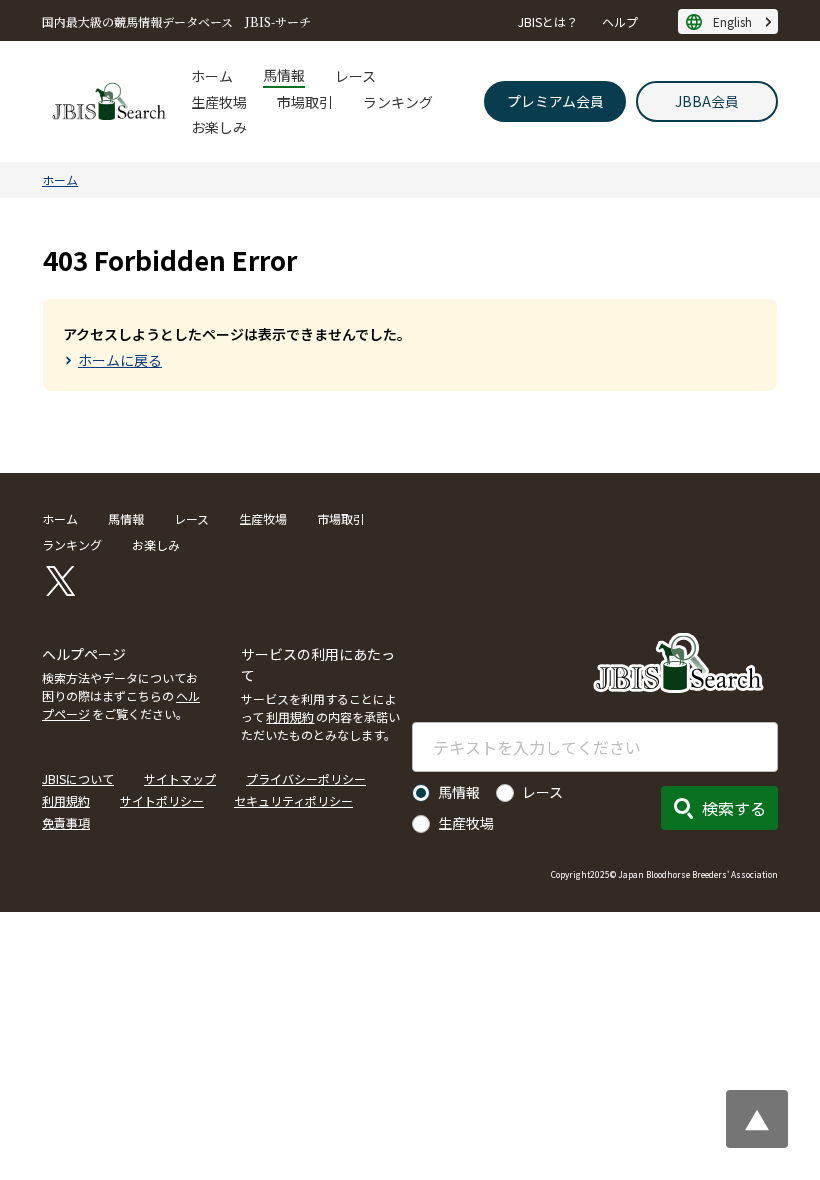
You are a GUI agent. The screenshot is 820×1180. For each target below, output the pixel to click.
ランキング (398, 102)
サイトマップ (180, 778)
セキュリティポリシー (293, 800)
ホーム (212, 76)
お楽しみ (219, 127)
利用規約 (290, 716)
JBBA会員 (707, 101)
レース (355, 76)
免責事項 (66, 822)
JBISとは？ (548, 21)
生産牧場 (219, 102)
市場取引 (305, 102)
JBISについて (78, 778)
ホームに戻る (120, 360)
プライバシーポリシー (306, 778)
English (732, 21)
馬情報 (284, 75)
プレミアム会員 (555, 101)
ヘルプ (620, 21)
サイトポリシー (162, 800)
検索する (734, 808)
